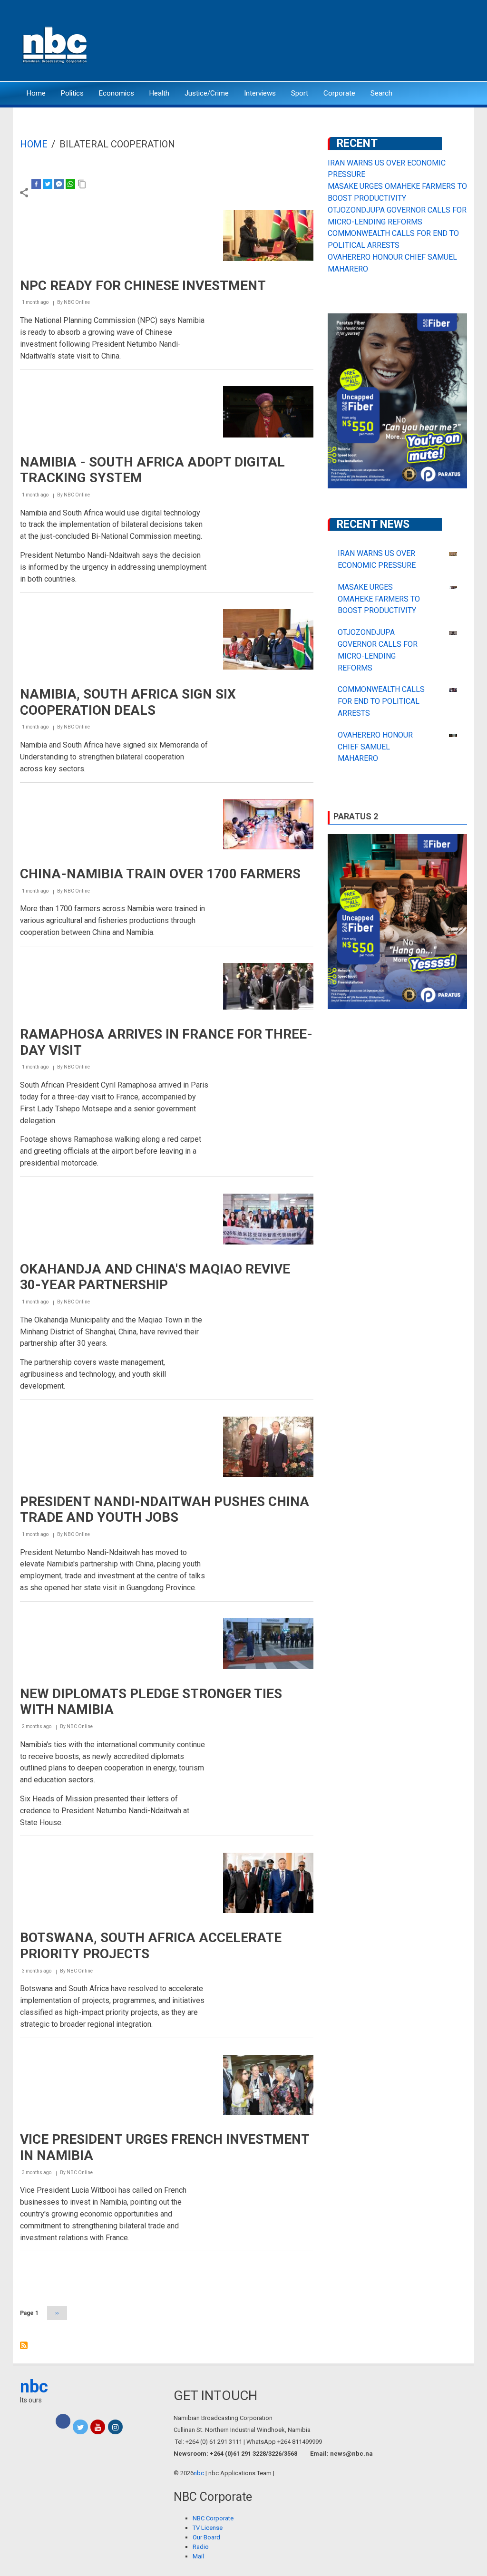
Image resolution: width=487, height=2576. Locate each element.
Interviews (260, 93)
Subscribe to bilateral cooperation (24, 2345)
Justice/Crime (207, 93)
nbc (34, 2387)
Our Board (206, 2537)
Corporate (339, 93)
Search (381, 93)
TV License (208, 2528)
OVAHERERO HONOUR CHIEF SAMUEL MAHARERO (375, 747)
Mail (198, 2556)
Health (159, 93)
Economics (117, 93)
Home (36, 93)
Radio (201, 2547)
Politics (72, 93)
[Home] (56, 44)
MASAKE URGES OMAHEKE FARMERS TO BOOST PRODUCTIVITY (379, 599)
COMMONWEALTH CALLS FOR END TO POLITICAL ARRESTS (381, 701)
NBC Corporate (213, 2518)
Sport (300, 93)
